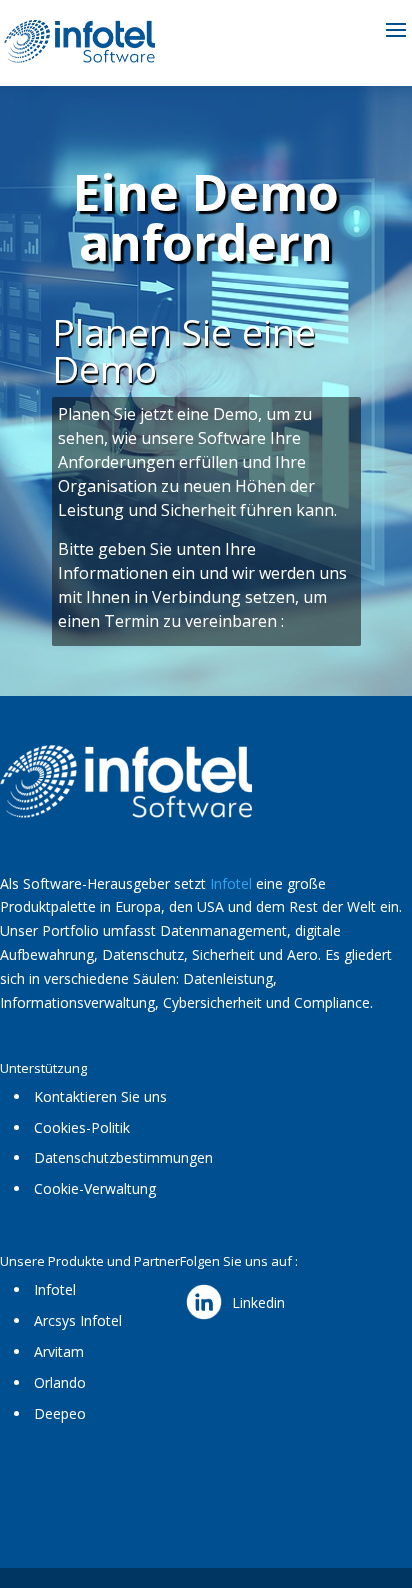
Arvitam (59, 1351)
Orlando (60, 1382)
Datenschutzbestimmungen (123, 1157)
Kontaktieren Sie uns (100, 1096)
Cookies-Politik (82, 1127)
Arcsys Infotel (78, 1320)
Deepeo (60, 1413)
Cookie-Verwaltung (95, 1188)
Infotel (231, 883)
